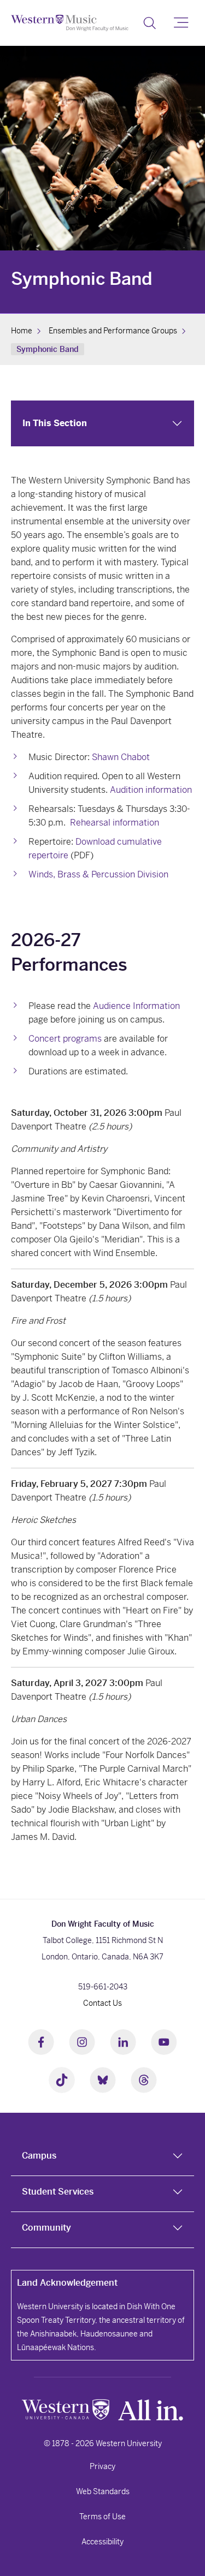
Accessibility (102, 2542)
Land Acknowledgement (67, 2283)
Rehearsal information (115, 823)
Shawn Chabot (121, 757)
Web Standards (103, 2491)
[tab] (102, 2158)
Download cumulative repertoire (95, 848)
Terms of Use (102, 2517)
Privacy (102, 2466)
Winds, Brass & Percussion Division (98, 874)
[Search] (150, 23)
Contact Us (102, 2003)
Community (46, 2228)
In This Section (55, 423)
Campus (39, 2156)
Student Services (58, 2192)
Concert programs (65, 1039)
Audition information (151, 790)
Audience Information (136, 1006)
